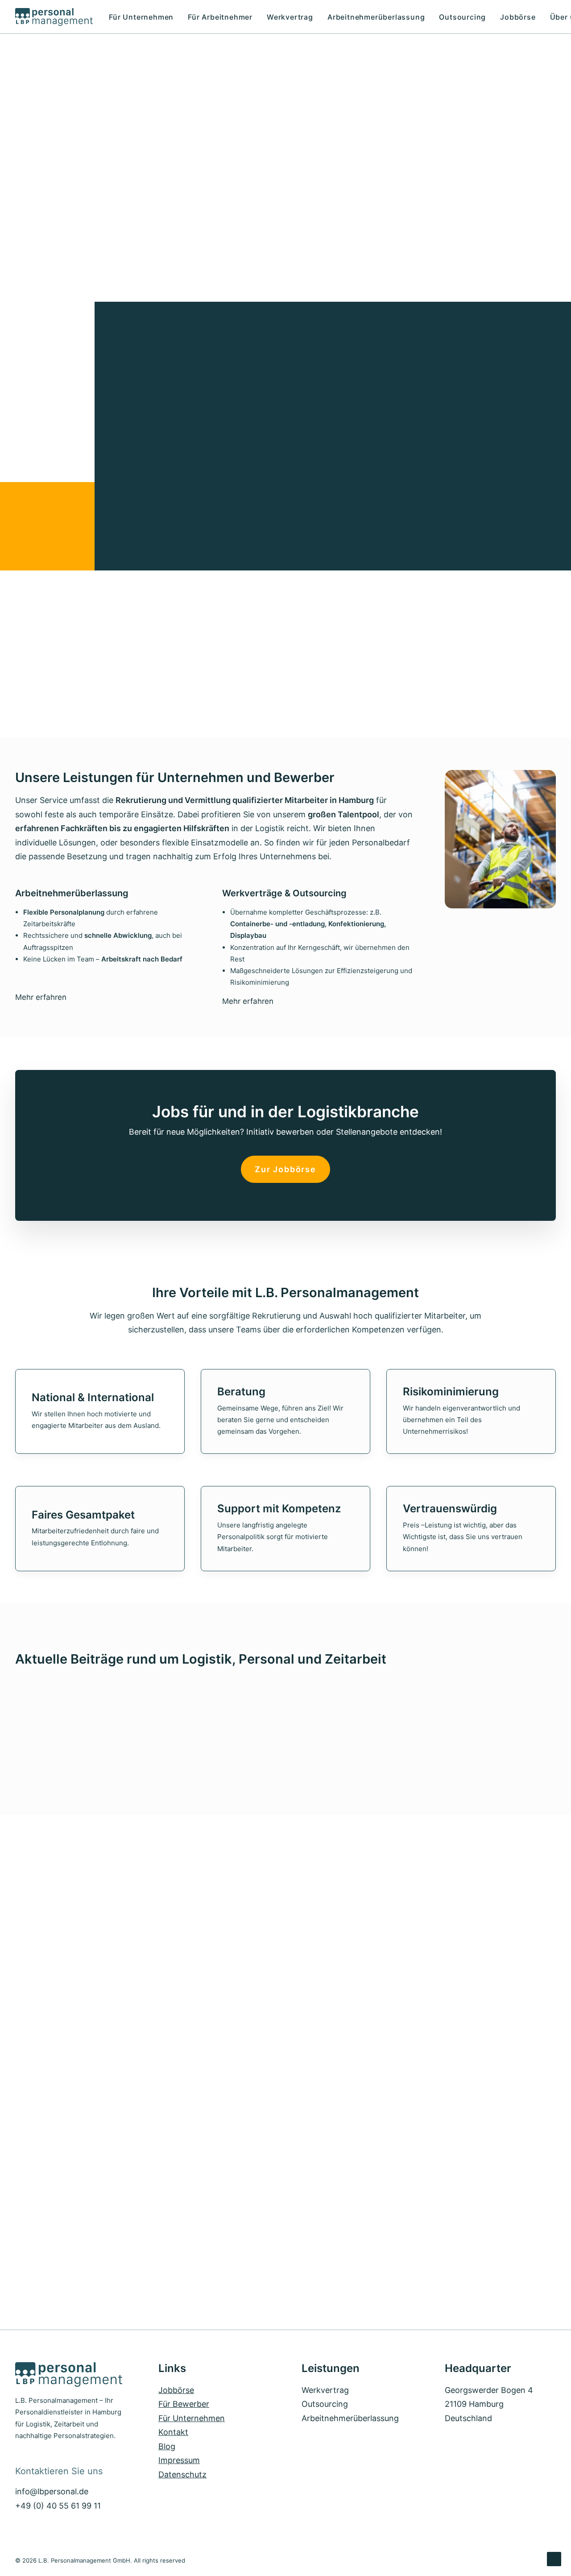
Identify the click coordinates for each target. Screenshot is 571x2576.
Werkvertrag (290, 17)
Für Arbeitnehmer (220, 17)
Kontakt (173, 2432)
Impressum (179, 2460)
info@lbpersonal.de (52, 2491)
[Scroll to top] (554, 2558)
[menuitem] (144, 17)
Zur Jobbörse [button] (285, 1169)
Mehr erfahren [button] (41, 997)
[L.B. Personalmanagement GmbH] (54, 17)
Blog (167, 2446)
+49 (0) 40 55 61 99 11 (58, 2506)
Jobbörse (518, 17)
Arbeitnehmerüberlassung (376, 17)
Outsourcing (462, 17)
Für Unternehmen (141, 17)
